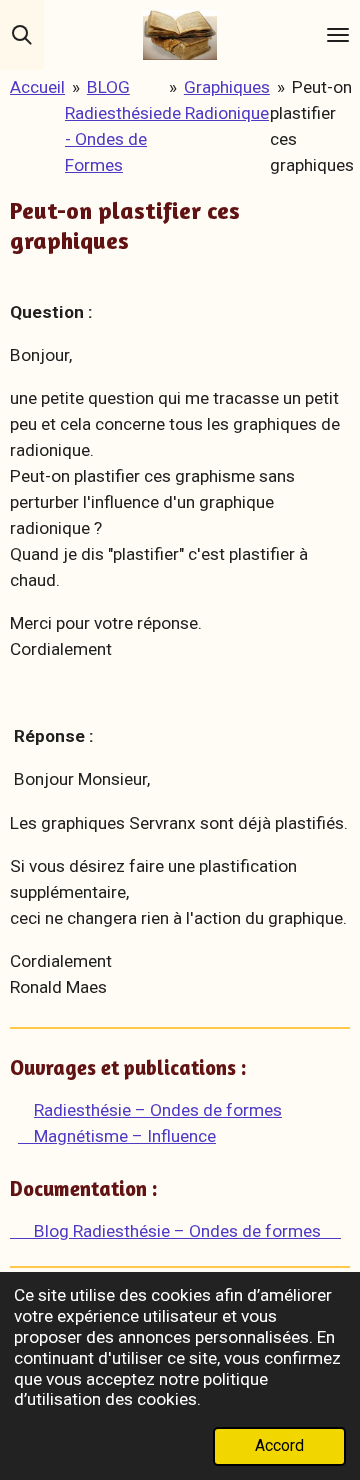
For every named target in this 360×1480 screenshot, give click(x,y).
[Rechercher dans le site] (22, 35)
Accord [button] (279, 1446)
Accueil (37, 87)
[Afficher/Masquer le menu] (338, 35)
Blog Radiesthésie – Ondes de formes (175, 1231)
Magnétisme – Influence (117, 1136)
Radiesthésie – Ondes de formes (158, 1110)
